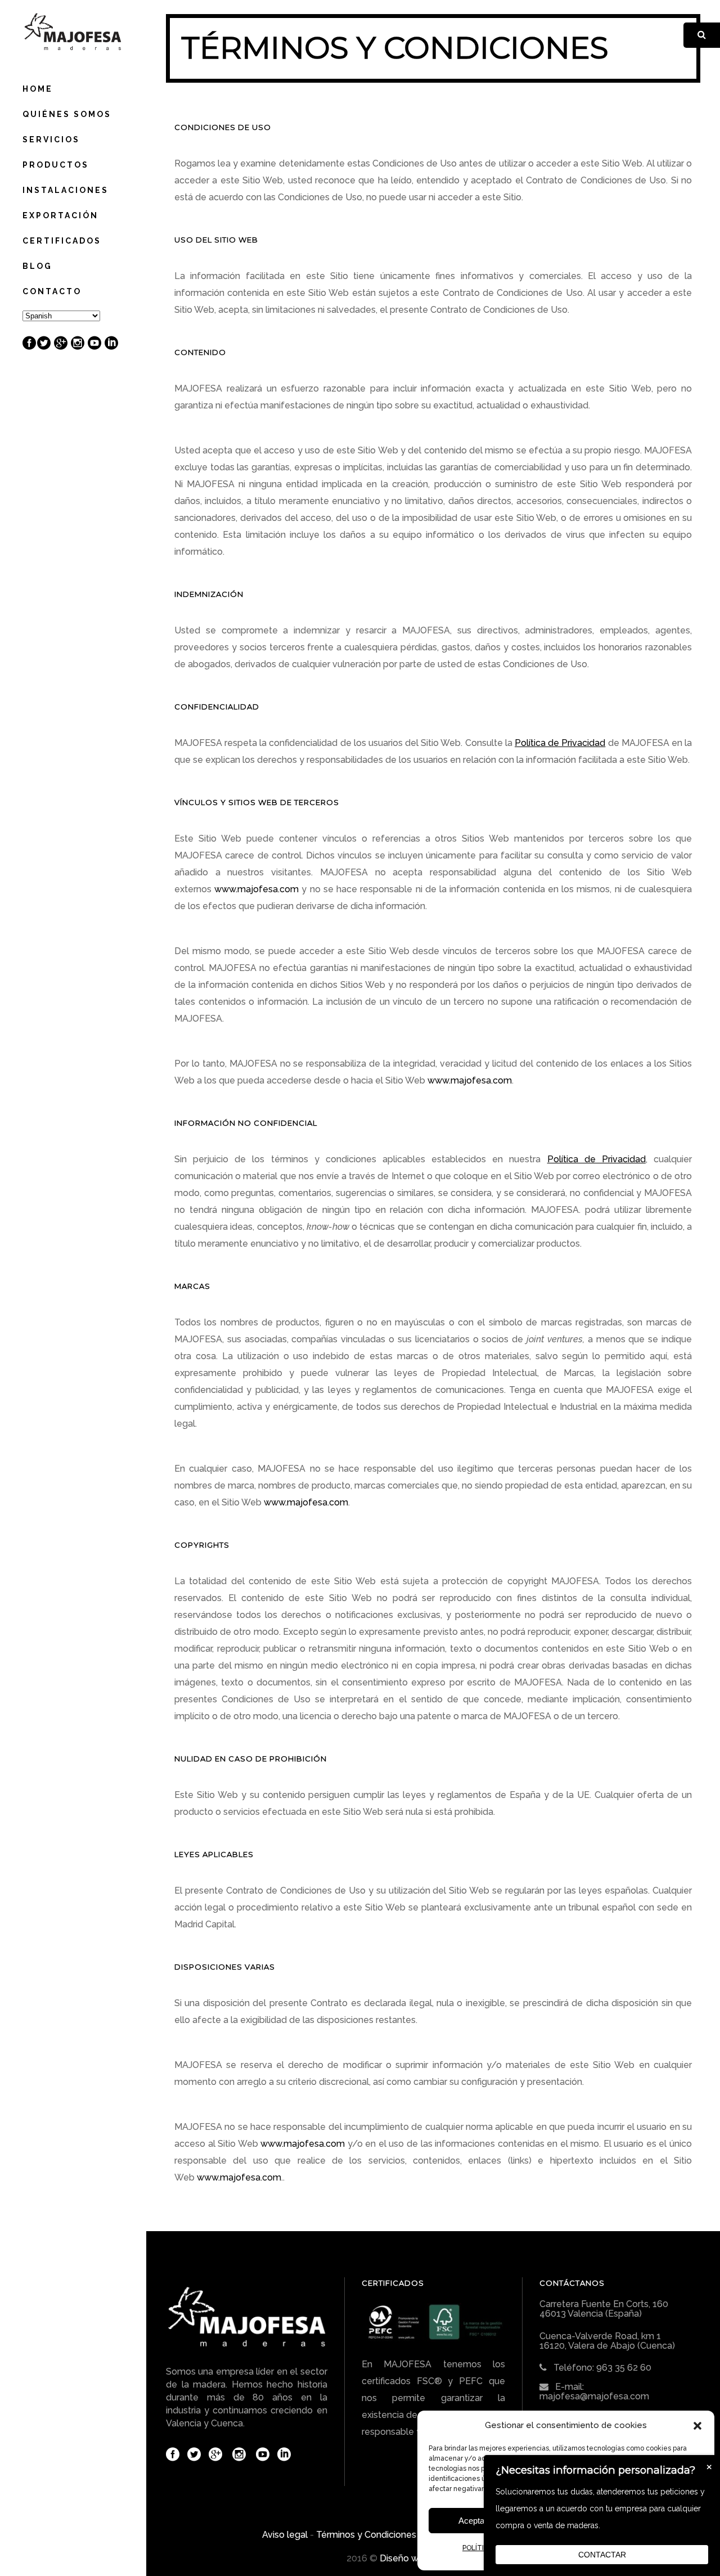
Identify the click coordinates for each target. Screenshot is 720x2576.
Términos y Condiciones (366, 2535)
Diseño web (405, 2558)
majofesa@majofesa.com (594, 2396)
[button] (697, 2426)
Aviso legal (285, 2535)
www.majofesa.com (256, 889)
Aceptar (473, 2521)
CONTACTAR (602, 2555)
